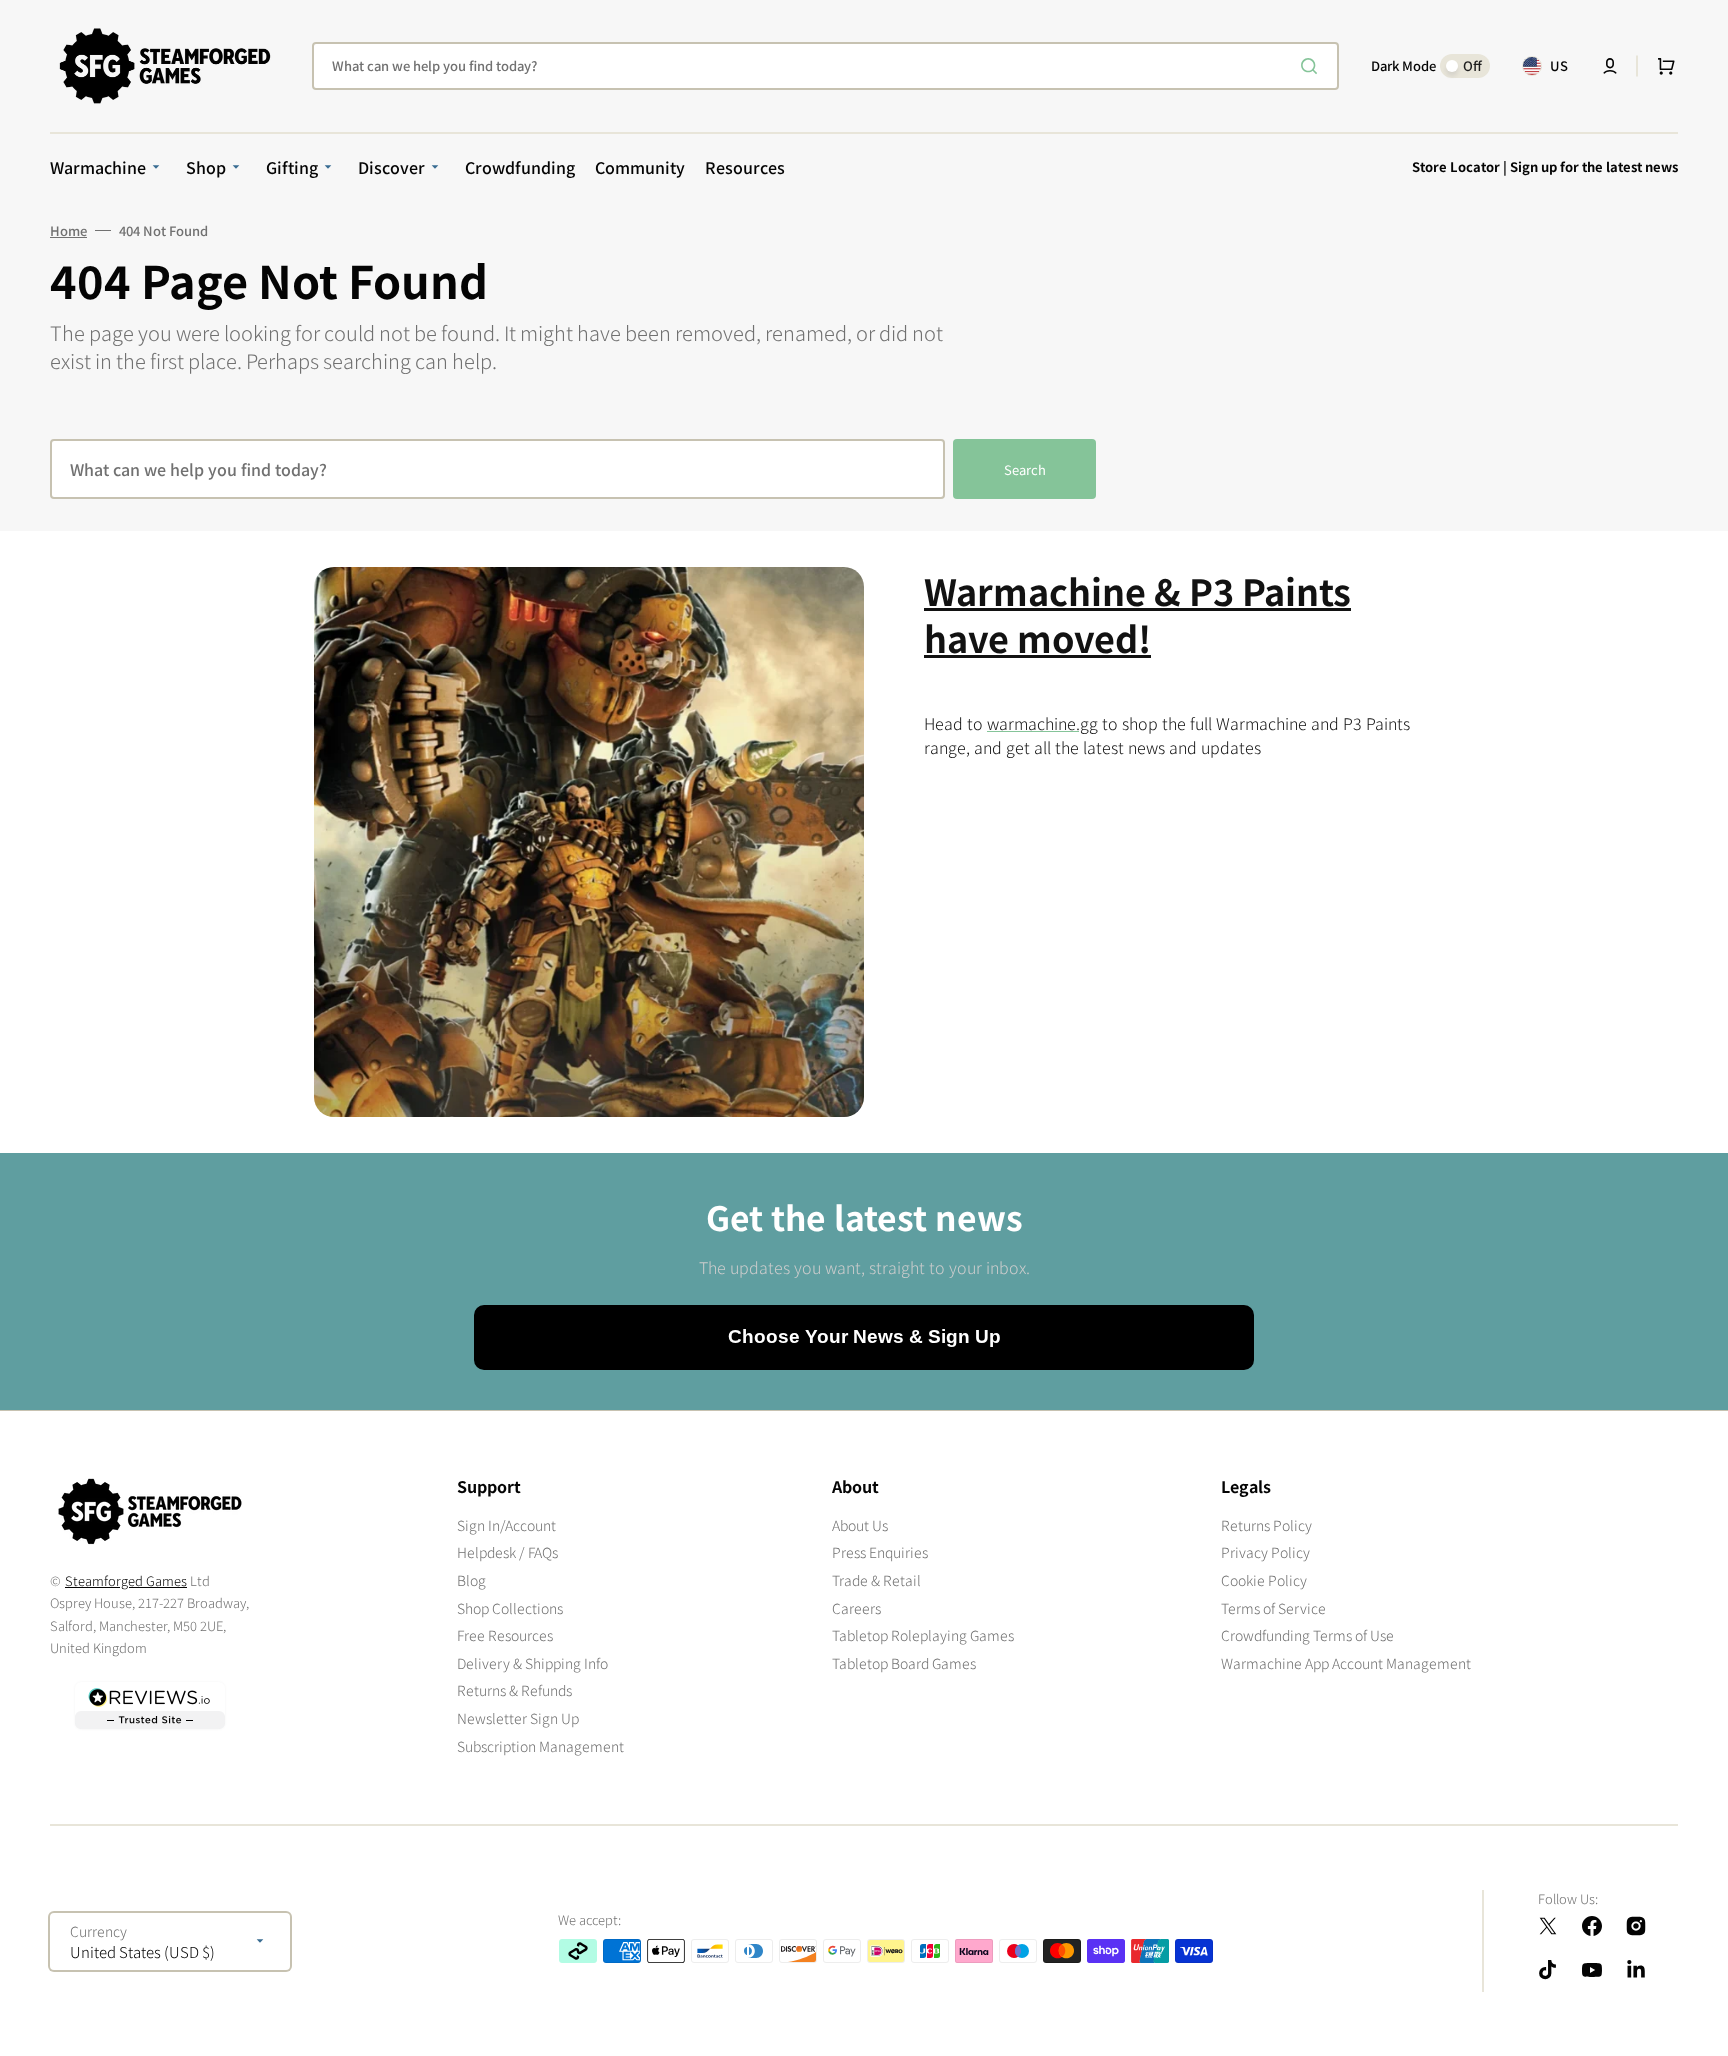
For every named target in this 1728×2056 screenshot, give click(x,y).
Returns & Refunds (514, 1690)
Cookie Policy (1264, 1580)
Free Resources (505, 1635)
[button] (1610, 66)
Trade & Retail (876, 1580)
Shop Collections (510, 1608)
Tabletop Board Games (904, 1663)
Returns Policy (1266, 1525)
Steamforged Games (126, 1580)
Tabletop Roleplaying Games (923, 1635)
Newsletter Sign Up (518, 1718)
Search (1025, 469)
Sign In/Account (506, 1525)
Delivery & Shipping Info (532, 1663)
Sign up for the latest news (1594, 166)
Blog (471, 1580)
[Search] (1313, 66)
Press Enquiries (880, 1552)
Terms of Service (1273, 1608)
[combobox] (825, 66)
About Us (860, 1525)
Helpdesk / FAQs (507, 1552)
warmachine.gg (1042, 723)
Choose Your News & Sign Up (864, 1336)
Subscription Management (540, 1746)
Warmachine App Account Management (1346, 1663)
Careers (856, 1608)
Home (68, 231)
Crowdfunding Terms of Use (1307, 1635)
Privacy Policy (1265, 1552)
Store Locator (1456, 166)
